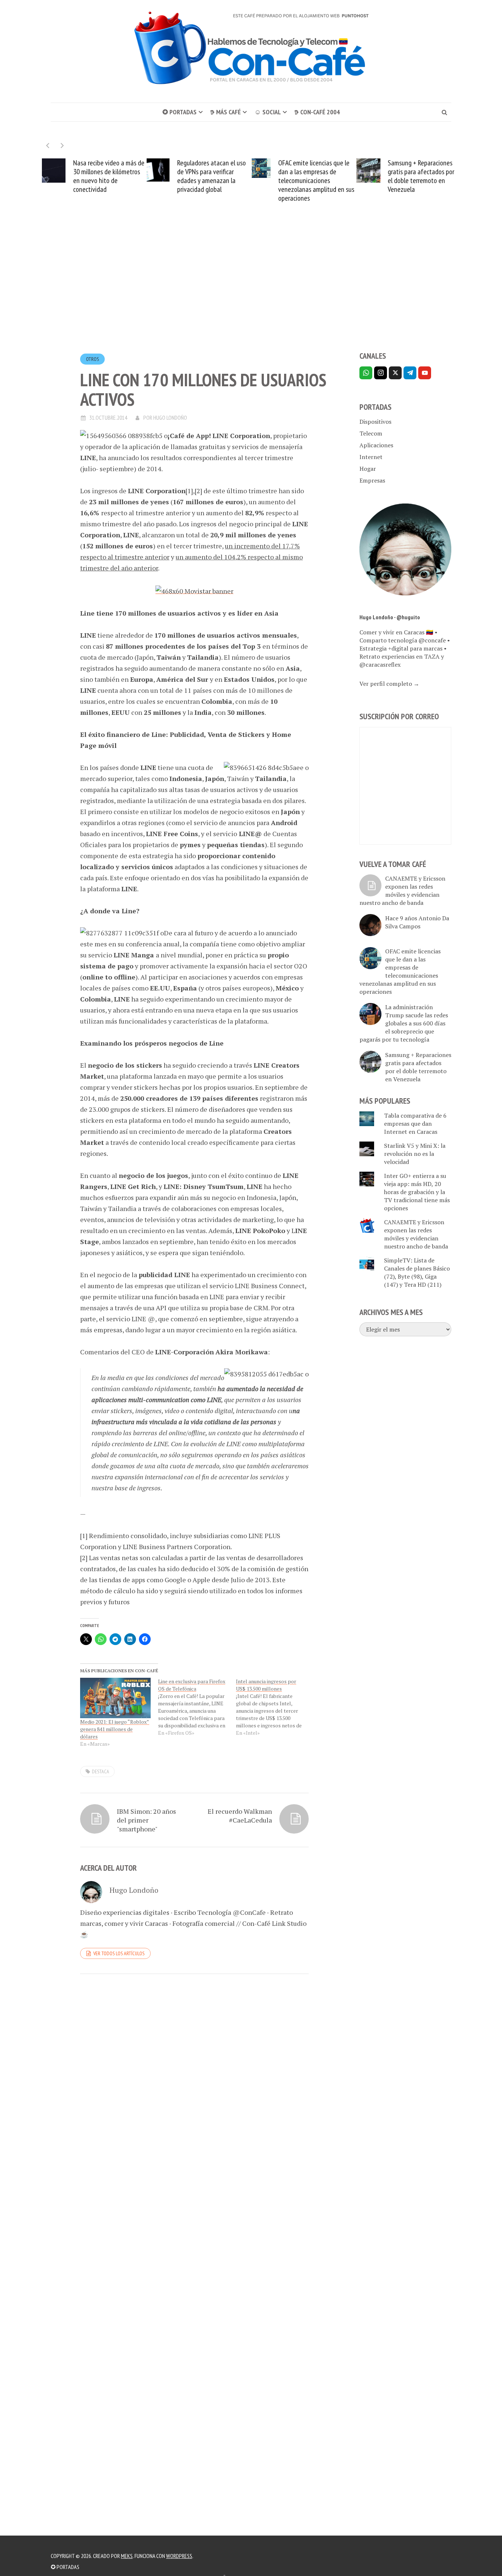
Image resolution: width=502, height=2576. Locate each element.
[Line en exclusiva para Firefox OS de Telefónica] (197, 1707)
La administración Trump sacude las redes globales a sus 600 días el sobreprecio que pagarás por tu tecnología (404, 1023)
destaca (101, 1771)
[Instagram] (381, 373)
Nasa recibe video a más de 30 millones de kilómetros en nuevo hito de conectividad (92, 176)
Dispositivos (375, 422)
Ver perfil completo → (389, 684)
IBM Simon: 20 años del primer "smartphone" (146, 1820)
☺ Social (268, 112)
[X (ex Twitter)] (395, 373)
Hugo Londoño (170, 418)
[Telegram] (410, 373)
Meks (127, 2556)
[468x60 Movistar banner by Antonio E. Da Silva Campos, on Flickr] (194, 590)
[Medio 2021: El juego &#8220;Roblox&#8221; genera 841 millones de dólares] (115, 1698)
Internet (371, 457)
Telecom (371, 433)
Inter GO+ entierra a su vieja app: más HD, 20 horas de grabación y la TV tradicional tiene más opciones (417, 1192)
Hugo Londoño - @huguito (390, 617)
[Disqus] (194, 2081)
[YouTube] (425, 373)
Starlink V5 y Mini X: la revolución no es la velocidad (415, 1154)
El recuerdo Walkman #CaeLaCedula (240, 1816)
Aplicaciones (376, 445)
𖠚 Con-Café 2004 (317, 112)
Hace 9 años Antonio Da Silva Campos (417, 922)
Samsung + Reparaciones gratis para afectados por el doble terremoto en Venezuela (404, 176)
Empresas (372, 480)
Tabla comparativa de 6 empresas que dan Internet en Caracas (415, 1124)
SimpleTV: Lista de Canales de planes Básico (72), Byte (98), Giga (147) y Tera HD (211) (417, 1272)
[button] (62, 145)
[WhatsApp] (366, 373)
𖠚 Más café (225, 112)
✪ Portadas (180, 112)
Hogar (368, 469)
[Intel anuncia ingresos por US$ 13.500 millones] (275, 1707)
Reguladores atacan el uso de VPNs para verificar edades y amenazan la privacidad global (194, 176)
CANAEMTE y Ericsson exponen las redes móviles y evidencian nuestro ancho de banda (402, 891)
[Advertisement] (251, 290)
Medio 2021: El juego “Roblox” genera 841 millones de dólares (115, 1729)
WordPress (179, 2556)
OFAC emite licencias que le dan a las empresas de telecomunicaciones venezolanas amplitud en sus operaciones (299, 180)
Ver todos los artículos (119, 1953)
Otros (92, 359)
